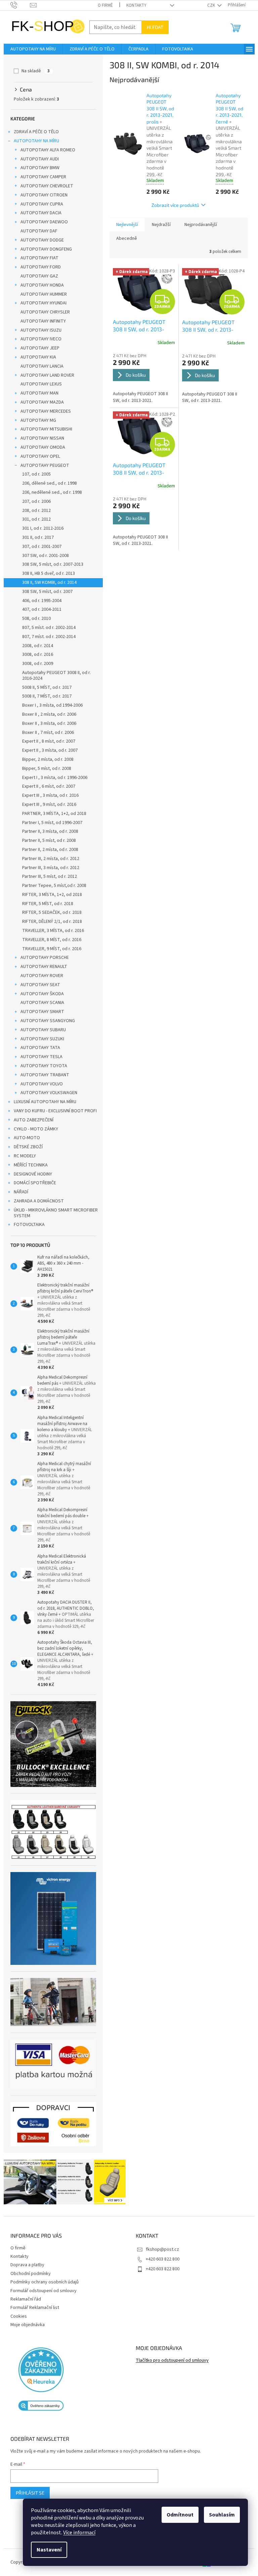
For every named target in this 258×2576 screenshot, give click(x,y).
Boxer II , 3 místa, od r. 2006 (49, 723)
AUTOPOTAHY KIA (38, 357)
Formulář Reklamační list (35, 2308)
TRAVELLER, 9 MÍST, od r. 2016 (52, 949)
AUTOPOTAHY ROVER (42, 976)
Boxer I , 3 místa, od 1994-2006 (52, 705)
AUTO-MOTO (27, 1138)
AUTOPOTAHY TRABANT (45, 1075)
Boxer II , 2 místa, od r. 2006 (49, 714)
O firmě (105, 5)
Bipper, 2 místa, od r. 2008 (48, 759)
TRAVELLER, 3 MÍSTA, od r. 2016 (53, 931)
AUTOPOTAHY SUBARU (43, 1030)
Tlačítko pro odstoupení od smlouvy (172, 2361)
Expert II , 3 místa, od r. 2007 (50, 750)
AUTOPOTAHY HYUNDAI (44, 303)
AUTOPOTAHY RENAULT (44, 967)
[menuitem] (33, 49)
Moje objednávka (28, 2325)
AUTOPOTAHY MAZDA (42, 402)
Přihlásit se (30, 2493)
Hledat (155, 27)
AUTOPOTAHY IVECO (41, 339)
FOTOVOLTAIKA (29, 1225)
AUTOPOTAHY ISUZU (41, 330)
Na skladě (36, 71)
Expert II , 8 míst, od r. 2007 (49, 741)
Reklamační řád (26, 2299)
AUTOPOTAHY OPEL (40, 456)
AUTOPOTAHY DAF (39, 231)
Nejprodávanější (201, 225)
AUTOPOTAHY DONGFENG (46, 249)
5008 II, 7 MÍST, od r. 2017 (47, 696)
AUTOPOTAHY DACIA (41, 213)
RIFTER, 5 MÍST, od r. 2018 (48, 904)
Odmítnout (180, 2515)
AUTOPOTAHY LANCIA (42, 366)
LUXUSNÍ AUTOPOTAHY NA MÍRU (45, 1102)
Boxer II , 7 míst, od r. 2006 (48, 733)
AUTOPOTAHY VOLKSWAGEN (49, 1093)
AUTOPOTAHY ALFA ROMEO (48, 150)
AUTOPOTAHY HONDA (42, 285)
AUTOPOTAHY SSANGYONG (48, 1021)
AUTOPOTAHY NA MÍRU (36, 141)
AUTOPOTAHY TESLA (41, 1057)
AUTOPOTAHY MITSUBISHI (46, 429)
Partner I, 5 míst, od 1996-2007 (52, 823)
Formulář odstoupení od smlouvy (44, 2291)
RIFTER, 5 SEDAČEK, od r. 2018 (52, 912)
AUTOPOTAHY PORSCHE (45, 958)
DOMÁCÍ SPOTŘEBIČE (35, 1183)
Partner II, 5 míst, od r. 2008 (49, 841)
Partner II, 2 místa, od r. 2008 (50, 850)
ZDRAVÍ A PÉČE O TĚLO (36, 132)
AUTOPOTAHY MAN (39, 393)
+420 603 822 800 (163, 2259)
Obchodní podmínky (31, 2274)
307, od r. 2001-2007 (42, 547)
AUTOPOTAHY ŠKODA (42, 994)
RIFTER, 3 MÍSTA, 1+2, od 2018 (52, 895)
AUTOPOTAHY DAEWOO (44, 222)
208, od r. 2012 (36, 511)
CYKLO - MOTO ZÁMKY (36, 1129)
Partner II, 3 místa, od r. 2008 (50, 831)
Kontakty (136, 5)
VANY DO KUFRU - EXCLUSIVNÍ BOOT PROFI (55, 1111)
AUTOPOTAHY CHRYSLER (45, 312)
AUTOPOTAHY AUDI (40, 159)
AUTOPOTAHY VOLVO (42, 1084)
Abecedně (127, 238)
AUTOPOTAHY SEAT (40, 985)
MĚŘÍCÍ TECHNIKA (31, 1165)
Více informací (79, 2533)
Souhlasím (222, 2515)
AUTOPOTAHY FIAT (39, 258)
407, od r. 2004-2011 (42, 609)
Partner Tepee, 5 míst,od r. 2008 (54, 886)
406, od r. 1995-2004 (42, 601)
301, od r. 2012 (36, 519)
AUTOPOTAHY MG (38, 420)
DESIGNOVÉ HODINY (33, 1174)
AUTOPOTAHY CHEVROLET (47, 186)
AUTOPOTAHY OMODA (43, 447)
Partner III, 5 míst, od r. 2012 (50, 876)
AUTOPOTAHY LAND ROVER (47, 375)
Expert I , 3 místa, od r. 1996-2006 (55, 778)
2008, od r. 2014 (38, 646)
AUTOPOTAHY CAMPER (43, 177)
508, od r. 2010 (36, 619)
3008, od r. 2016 (38, 655)
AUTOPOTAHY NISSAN (42, 438)
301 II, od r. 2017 (38, 537)
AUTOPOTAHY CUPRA (42, 204)
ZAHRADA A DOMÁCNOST (39, 1201)
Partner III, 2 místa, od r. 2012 (51, 859)
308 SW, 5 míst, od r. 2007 (47, 592)
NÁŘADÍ (21, 1192)
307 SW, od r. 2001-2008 (46, 556)
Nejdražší (161, 225)
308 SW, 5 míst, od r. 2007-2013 (53, 564)
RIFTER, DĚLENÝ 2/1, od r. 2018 (52, 922)
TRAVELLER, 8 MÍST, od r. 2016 (52, 940)
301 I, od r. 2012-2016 (43, 528)
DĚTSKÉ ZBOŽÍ (28, 1147)
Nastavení (49, 2550)
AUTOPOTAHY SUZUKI (42, 1039)
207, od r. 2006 (36, 501)
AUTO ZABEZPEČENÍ (34, 1120)
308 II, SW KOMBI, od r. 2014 (49, 583)
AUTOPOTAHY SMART (42, 1012)
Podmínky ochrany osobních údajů (45, 2282)
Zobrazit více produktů (175, 205)
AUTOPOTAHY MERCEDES (46, 411)
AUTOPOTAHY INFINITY (43, 321)
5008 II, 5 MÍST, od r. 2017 (47, 687)
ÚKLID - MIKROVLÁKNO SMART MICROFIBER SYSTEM (56, 1213)
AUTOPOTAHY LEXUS (41, 384)
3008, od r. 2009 (38, 664)
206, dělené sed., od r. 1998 (50, 483)
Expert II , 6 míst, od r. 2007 (49, 786)
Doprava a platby (27, 2265)
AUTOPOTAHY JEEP (40, 348)
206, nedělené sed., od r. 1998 (52, 492)
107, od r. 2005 (36, 474)
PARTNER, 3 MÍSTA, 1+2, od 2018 (54, 814)
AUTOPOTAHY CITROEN (44, 195)
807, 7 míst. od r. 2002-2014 (49, 637)
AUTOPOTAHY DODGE (42, 240)
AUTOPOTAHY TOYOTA (44, 1066)
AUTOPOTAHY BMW (40, 168)
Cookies (19, 2316)
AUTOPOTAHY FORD (41, 267)
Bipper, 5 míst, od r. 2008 (47, 769)
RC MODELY (25, 1156)
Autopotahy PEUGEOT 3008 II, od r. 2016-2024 (56, 676)
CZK (212, 5)
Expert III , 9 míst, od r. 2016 (49, 805)
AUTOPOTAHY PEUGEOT (45, 465)
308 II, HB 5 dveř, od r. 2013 (49, 573)
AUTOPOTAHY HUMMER (44, 294)
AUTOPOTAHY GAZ (39, 276)
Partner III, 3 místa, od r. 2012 (51, 868)
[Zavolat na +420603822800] (20, 5)
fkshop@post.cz (162, 2249)
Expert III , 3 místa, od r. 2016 (50, 795)
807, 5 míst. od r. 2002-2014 (49, 628)
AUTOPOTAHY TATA (40, 1048)
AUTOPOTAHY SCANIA (42, 1003)
